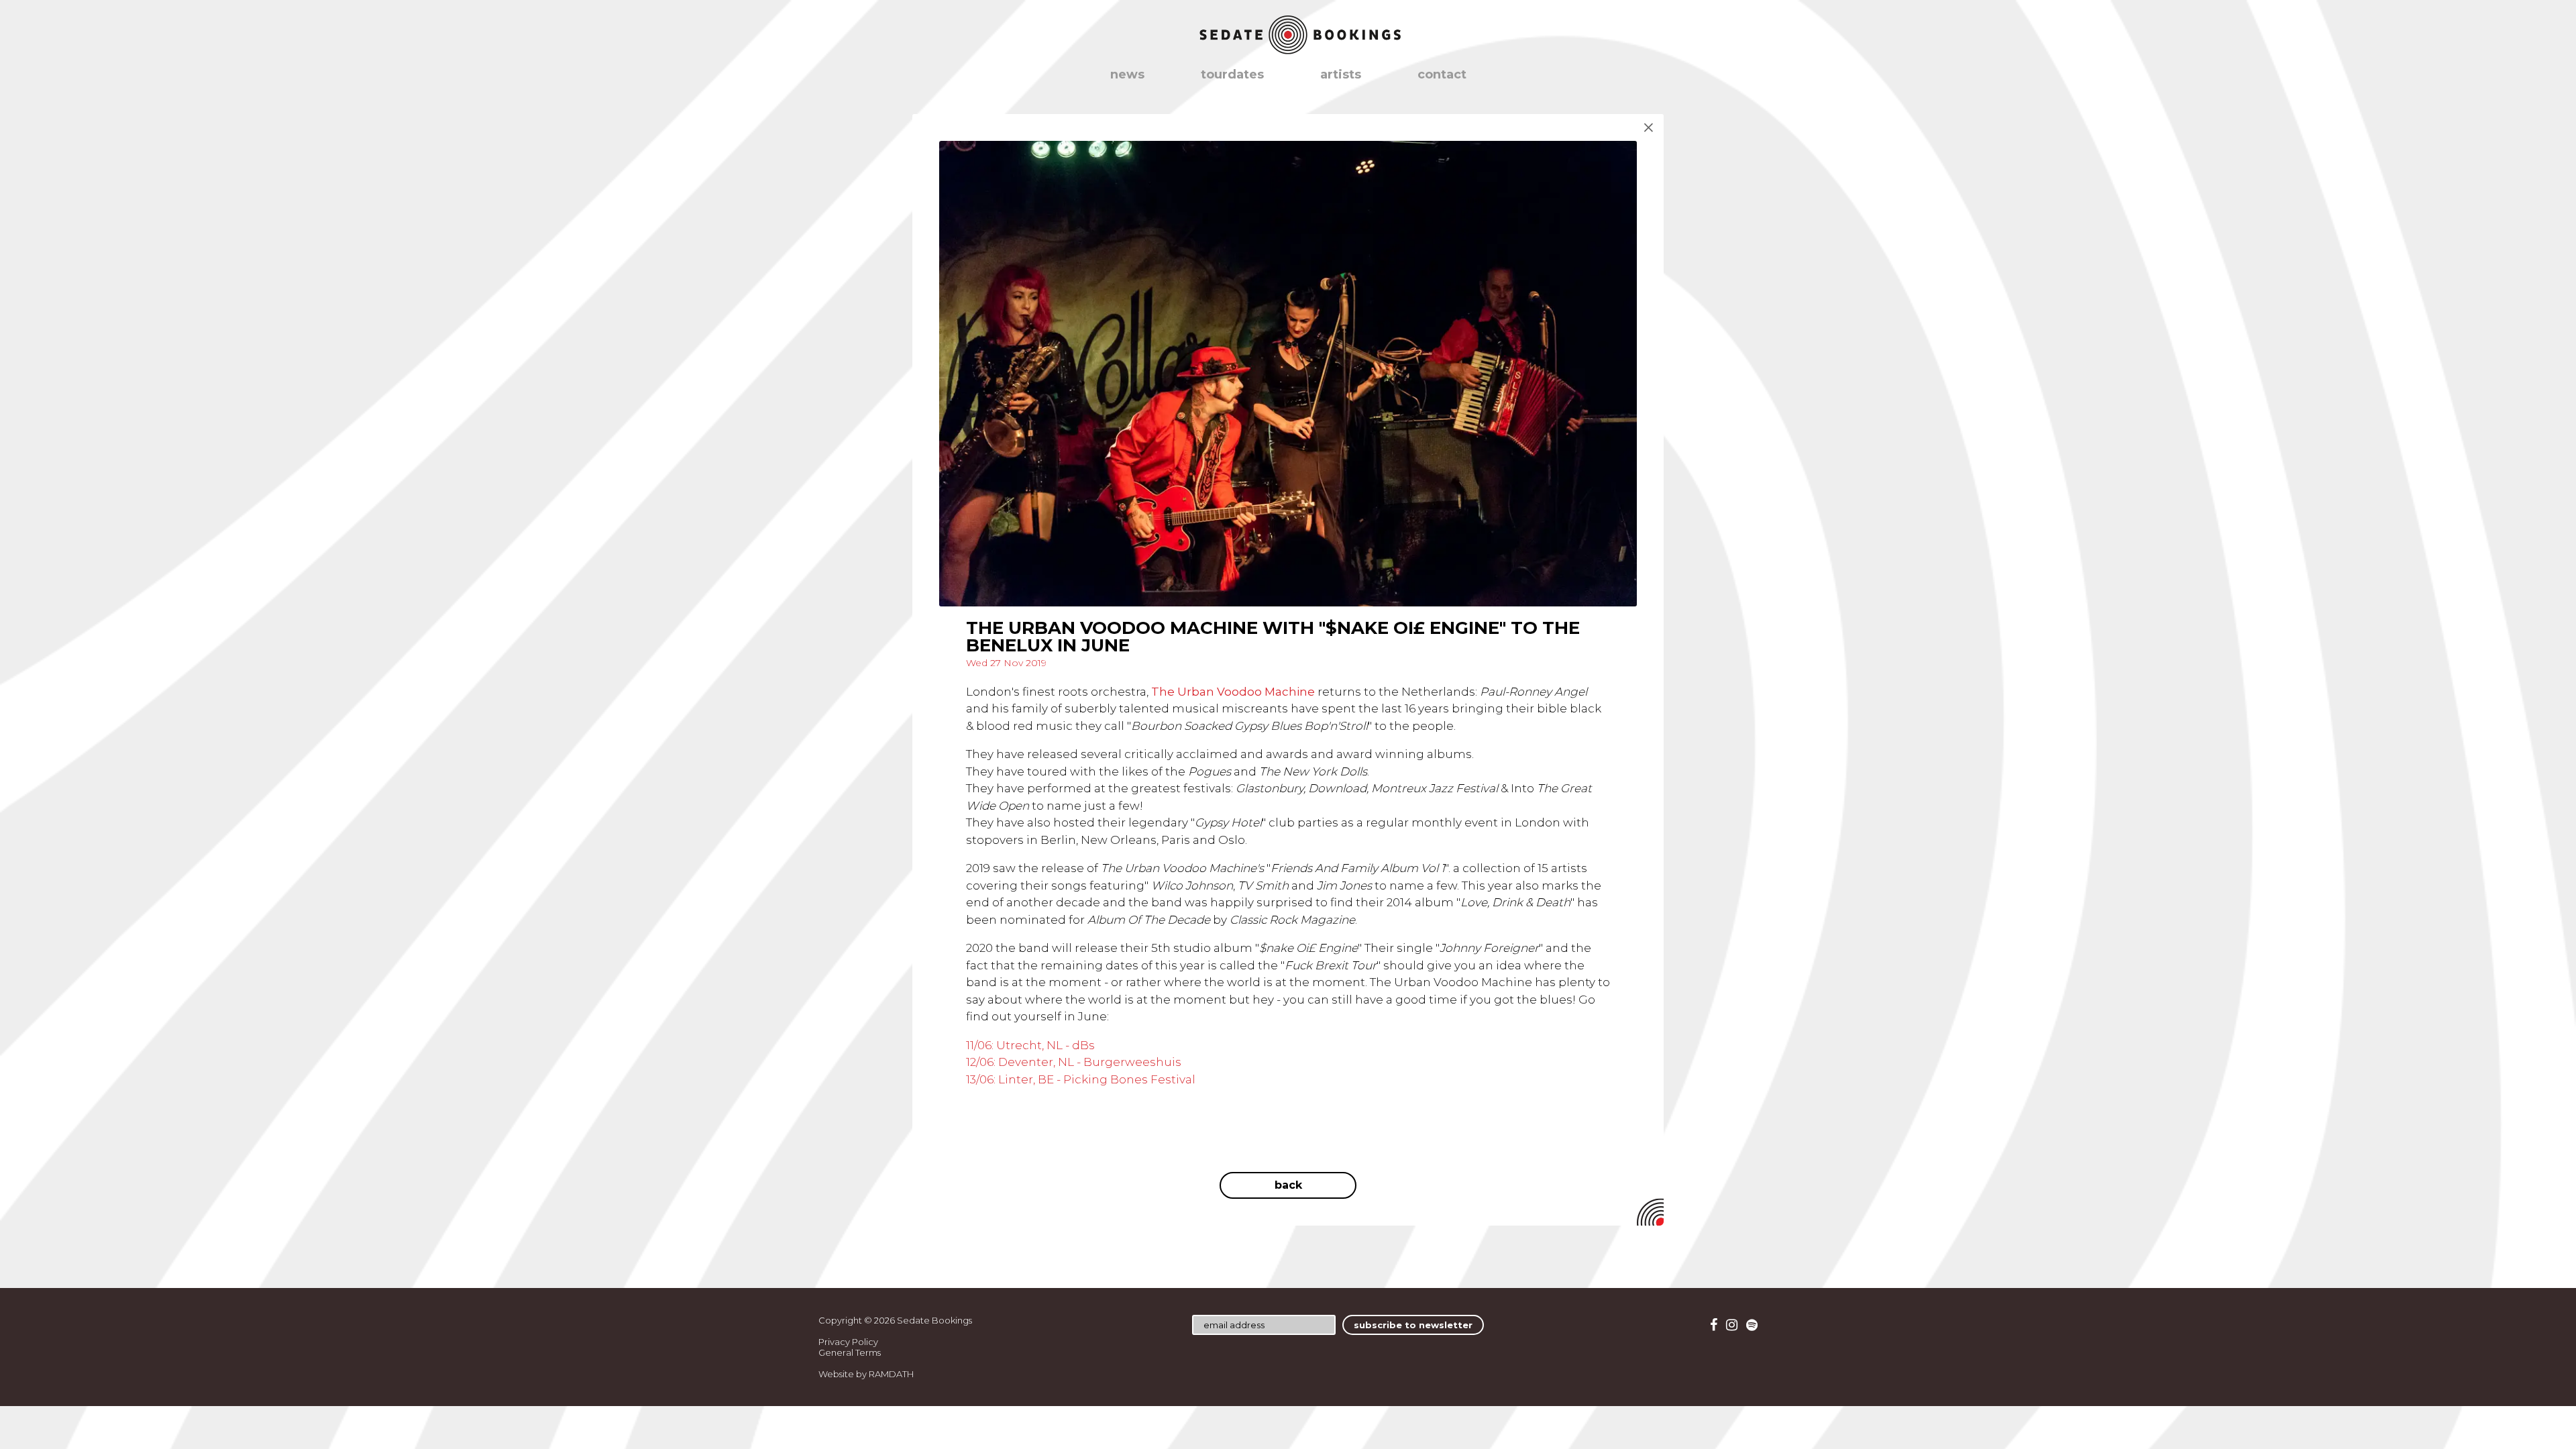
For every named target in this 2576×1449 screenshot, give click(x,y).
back (1288, 1185)
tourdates (1232, 74)
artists (1341, 74)
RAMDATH (891, 1374)
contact (1442, 74)
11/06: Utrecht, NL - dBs (1030, 1045)
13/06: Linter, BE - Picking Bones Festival (1081, 1079)
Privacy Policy (848, 1342)
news (1127, 74)
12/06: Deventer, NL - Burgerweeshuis (1074, 1062)
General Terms (850, 1352)
